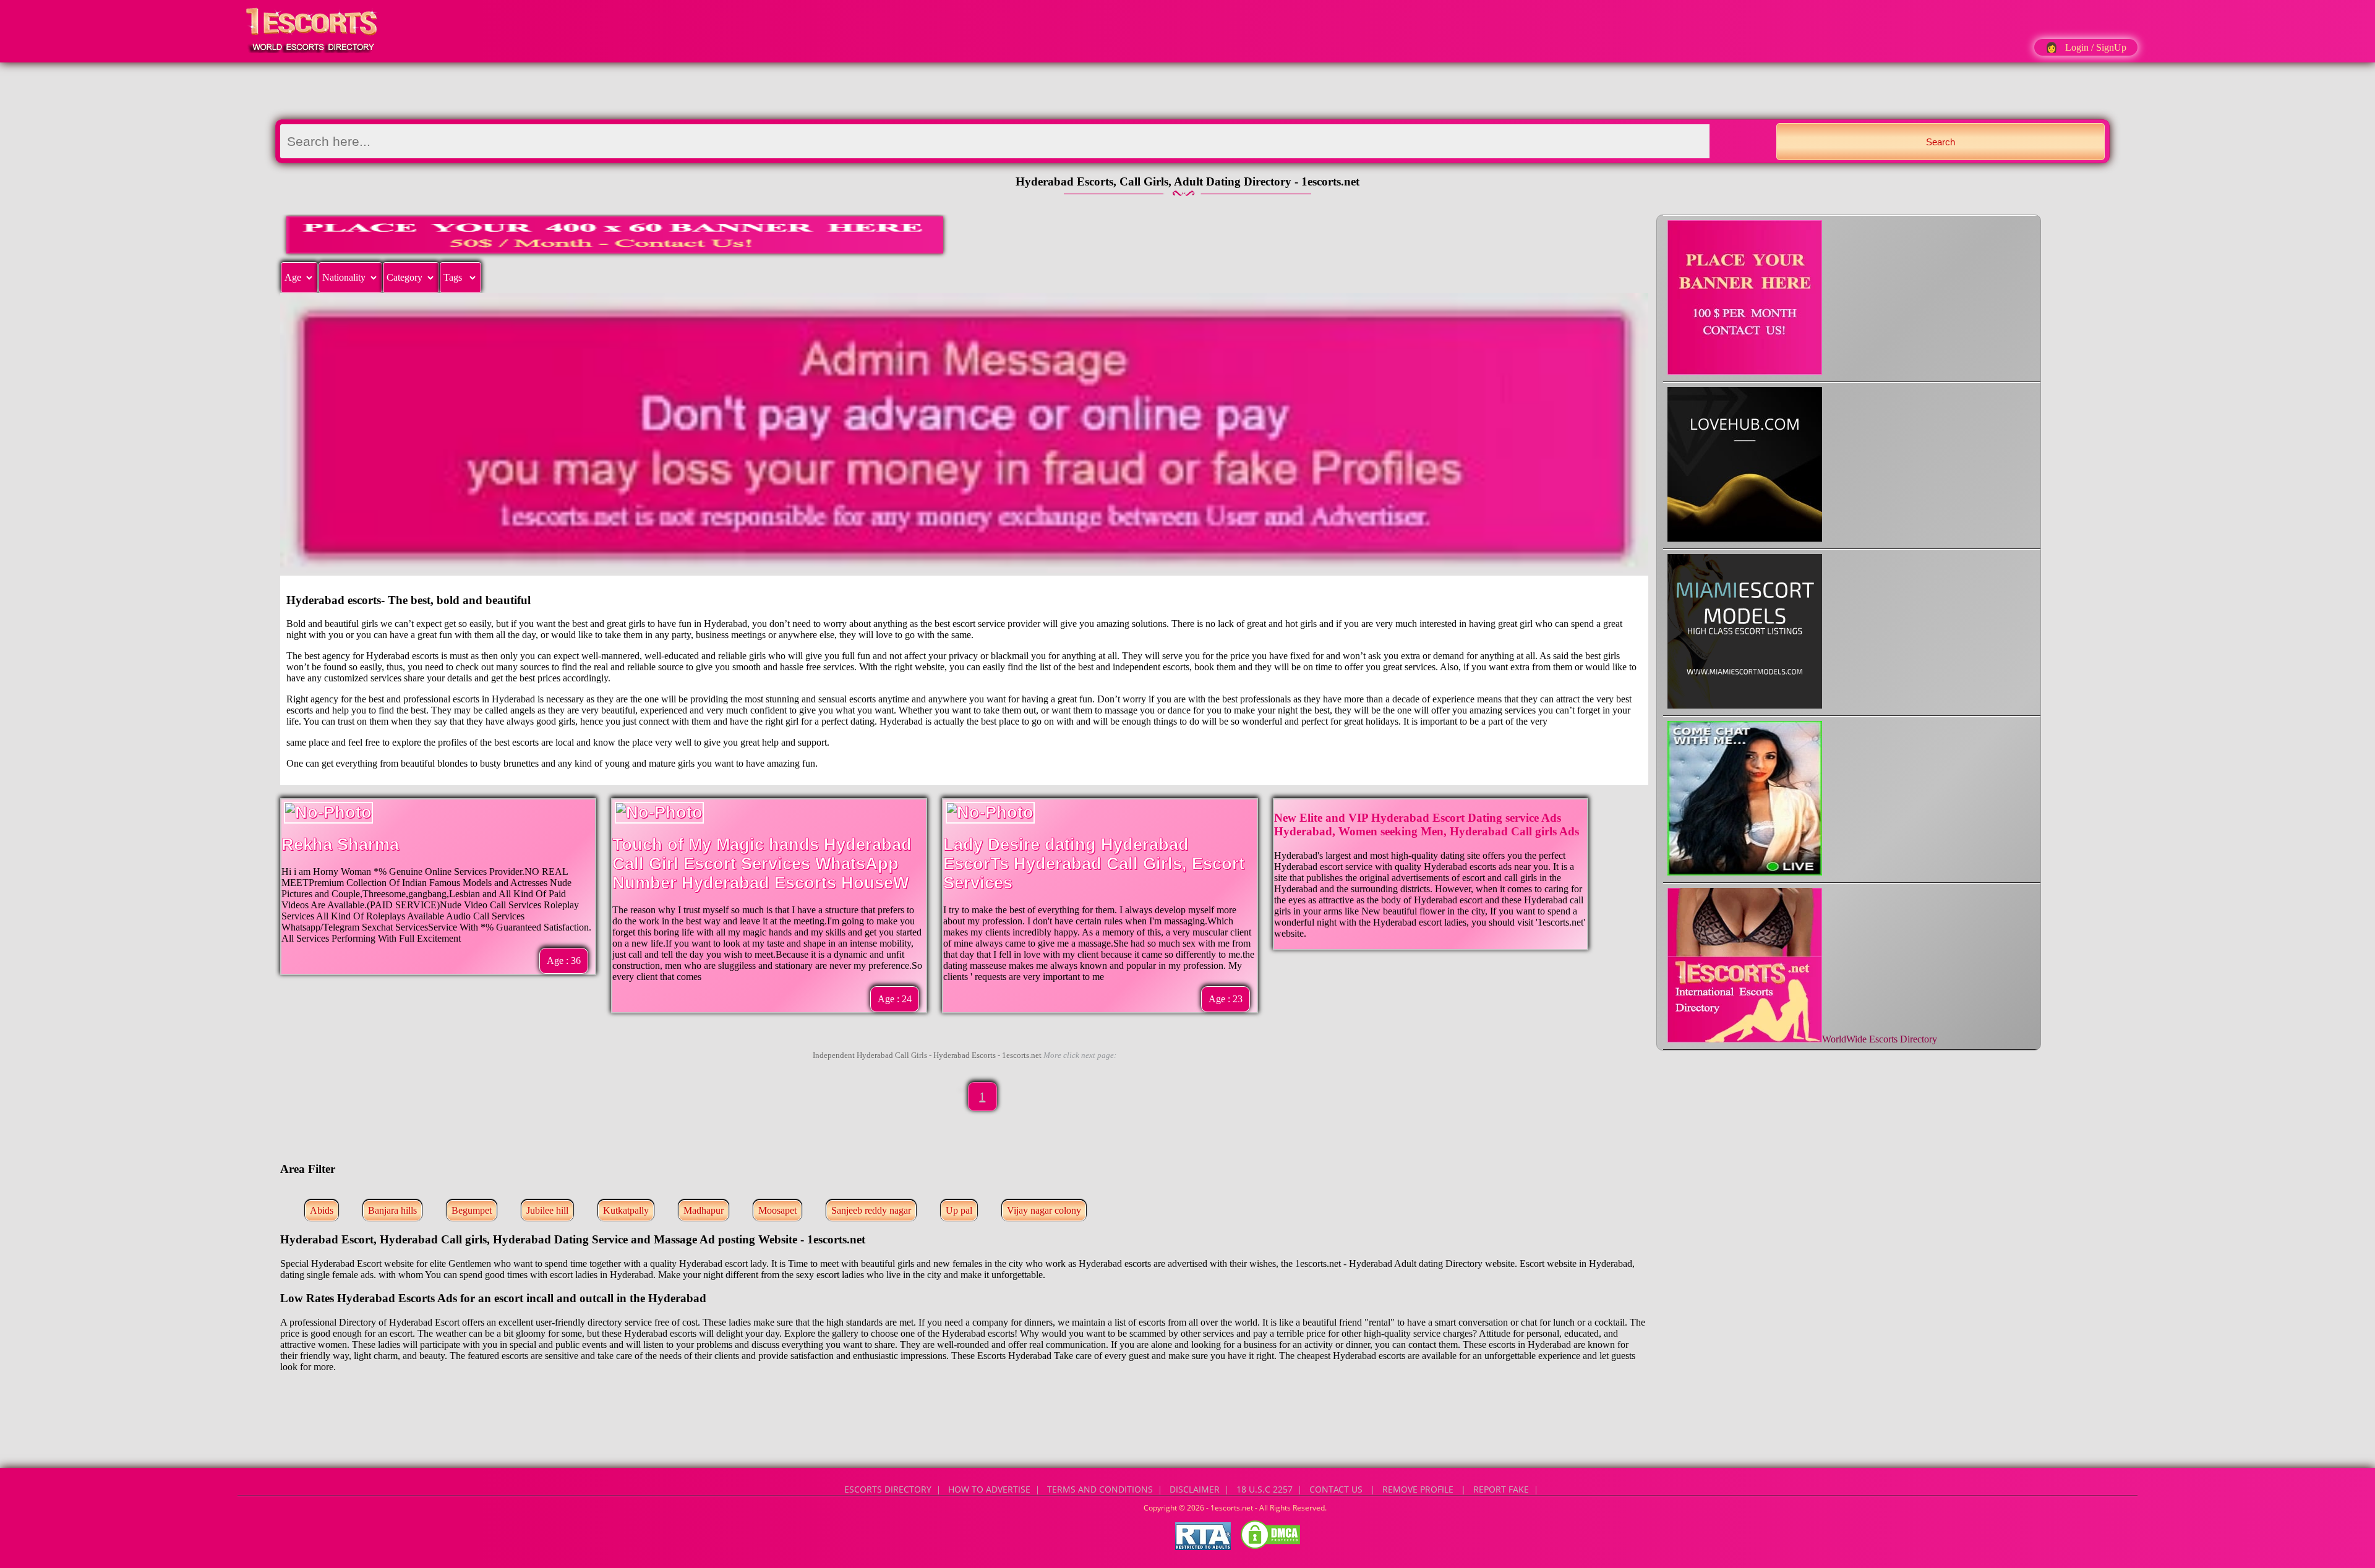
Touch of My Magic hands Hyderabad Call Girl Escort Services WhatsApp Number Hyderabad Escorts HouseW (762, 864)
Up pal (959, 1210)
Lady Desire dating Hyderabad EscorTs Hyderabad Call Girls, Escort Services (1094, 864)
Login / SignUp (2096, 47)
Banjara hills (392, 1210)
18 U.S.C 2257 (1265, 1489)
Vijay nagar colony (1044, 1210)
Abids (322, 1210)
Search (1941, 142)
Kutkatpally (626, 1210)
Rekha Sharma (340, 845)
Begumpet (472, 1210)
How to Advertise (989, 1489)
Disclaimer (1195, 1489)
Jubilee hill (547, 1210)
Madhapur (704, 1210)
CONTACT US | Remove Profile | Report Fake (1419, 1489)
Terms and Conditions (1100, 1489)
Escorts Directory (888, 1489)
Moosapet (777, 1210)
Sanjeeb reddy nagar (871, 1210)
